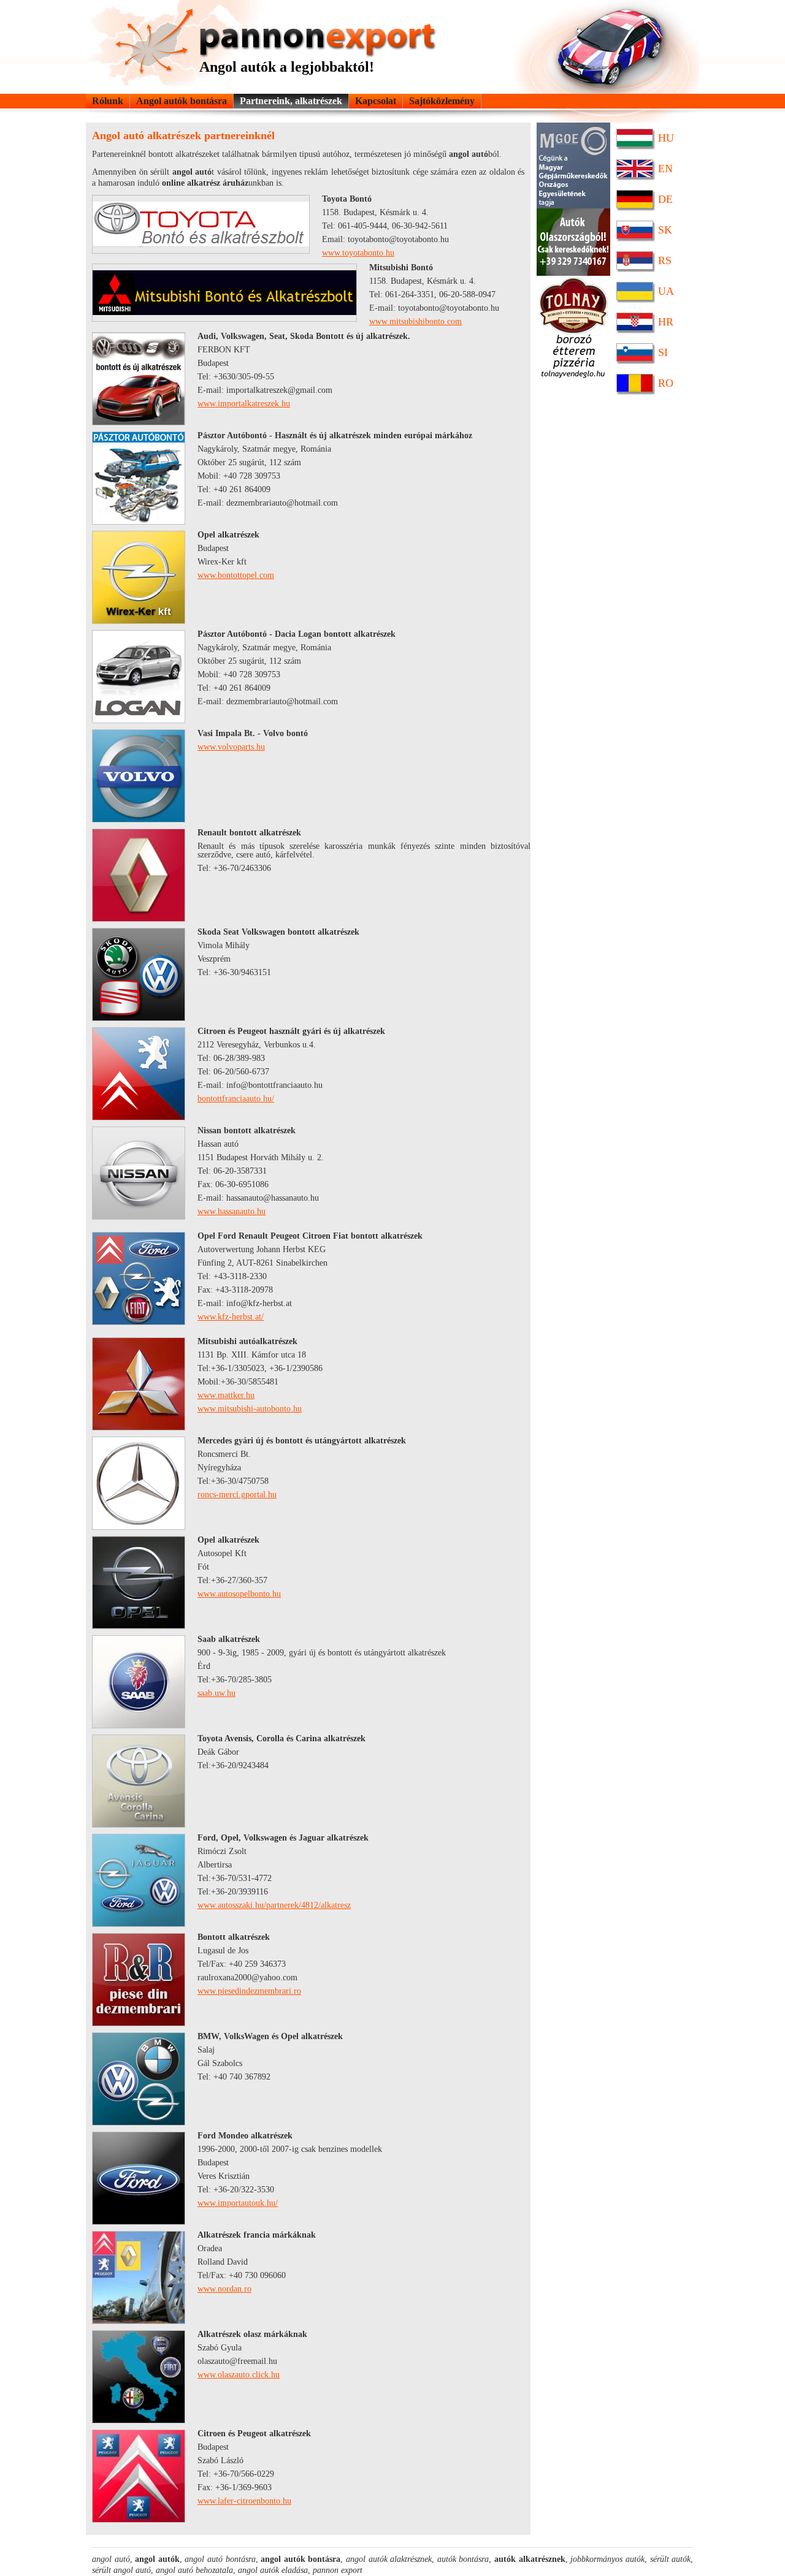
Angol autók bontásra (182, 101)
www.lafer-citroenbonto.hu (244, 2501)
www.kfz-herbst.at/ (231, 1317)
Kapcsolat (376, 101)
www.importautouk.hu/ (238, 2203)
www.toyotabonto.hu (358, 253)
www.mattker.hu (226, 1395)
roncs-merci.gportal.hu (237, 1495)
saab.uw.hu (216, 1693)
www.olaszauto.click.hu (239, 2375)
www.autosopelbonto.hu (239, 1594)
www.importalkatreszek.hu (244, 404)
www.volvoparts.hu (231, 747)
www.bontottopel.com (236, 575)
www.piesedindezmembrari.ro (249, 1991)
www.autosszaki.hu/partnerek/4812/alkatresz (274, 1905)
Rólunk (108, 101)
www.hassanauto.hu (232, 1211)
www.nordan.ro (224, 2289)
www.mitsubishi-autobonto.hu (250, 1409)
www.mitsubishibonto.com (415, 321)
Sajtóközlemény (442, 101)
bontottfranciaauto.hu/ (236, 1099)
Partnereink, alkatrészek (291, 101)
